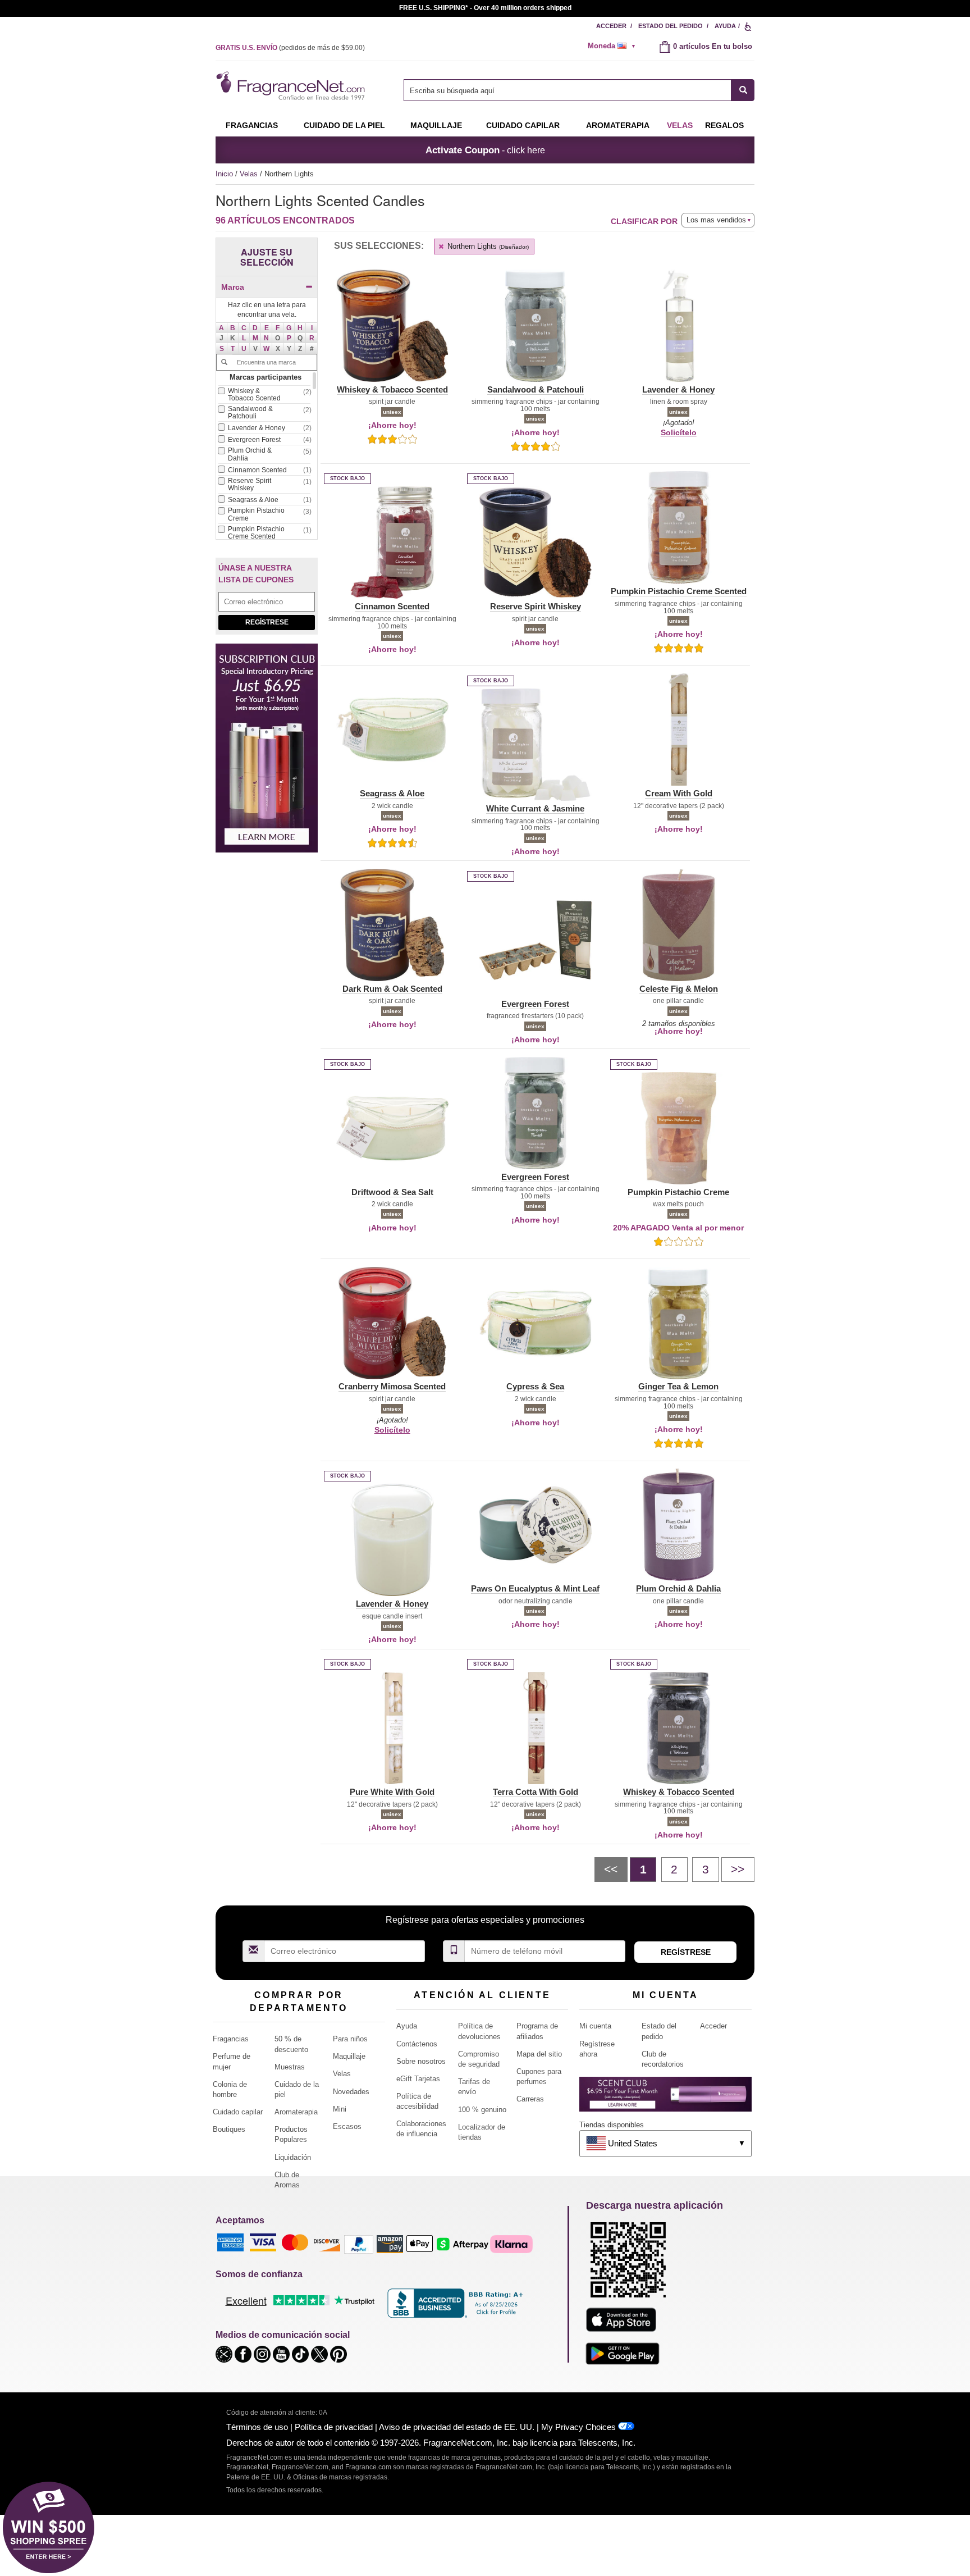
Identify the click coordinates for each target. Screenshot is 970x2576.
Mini (340, 2109)
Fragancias (252, 125)
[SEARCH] (743, 90)
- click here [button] (485, 150)
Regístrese (267, 622)
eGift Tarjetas (418, 2079)
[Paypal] (359, 2243)
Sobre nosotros (421, 2061)
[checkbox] (264, 396)
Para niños (350, 2039)
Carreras (530, 2099)
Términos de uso (257, 2427)
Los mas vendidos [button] (716, 220)
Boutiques (229, 2129)
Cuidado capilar (523, 125)
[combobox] (579, 90)
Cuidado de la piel (344, 125)
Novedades (351, 2092)
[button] (222, 328)
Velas (250, 174)
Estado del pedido (671, 26)
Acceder (611, 26)
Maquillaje (436, 125)
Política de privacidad (334, 2427)
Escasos (347, 2126)
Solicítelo (679, 432)
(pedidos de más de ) (290, 48)
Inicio (224, 174)
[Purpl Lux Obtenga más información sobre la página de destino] (665, 2098)
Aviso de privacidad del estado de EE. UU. (457, 2427)
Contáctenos (417, 2044)
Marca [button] (233, 287)
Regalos (724, 125)
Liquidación (293, 2157)
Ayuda (725, 26)
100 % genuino (482, 2110)
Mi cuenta (595, 2026)
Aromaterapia (296, 2112)
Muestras (290, 2067)
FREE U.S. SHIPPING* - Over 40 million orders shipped (485, 8)
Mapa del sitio (539, 2054)
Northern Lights (487, 246)
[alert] (615, 46)
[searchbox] (568, 90)
